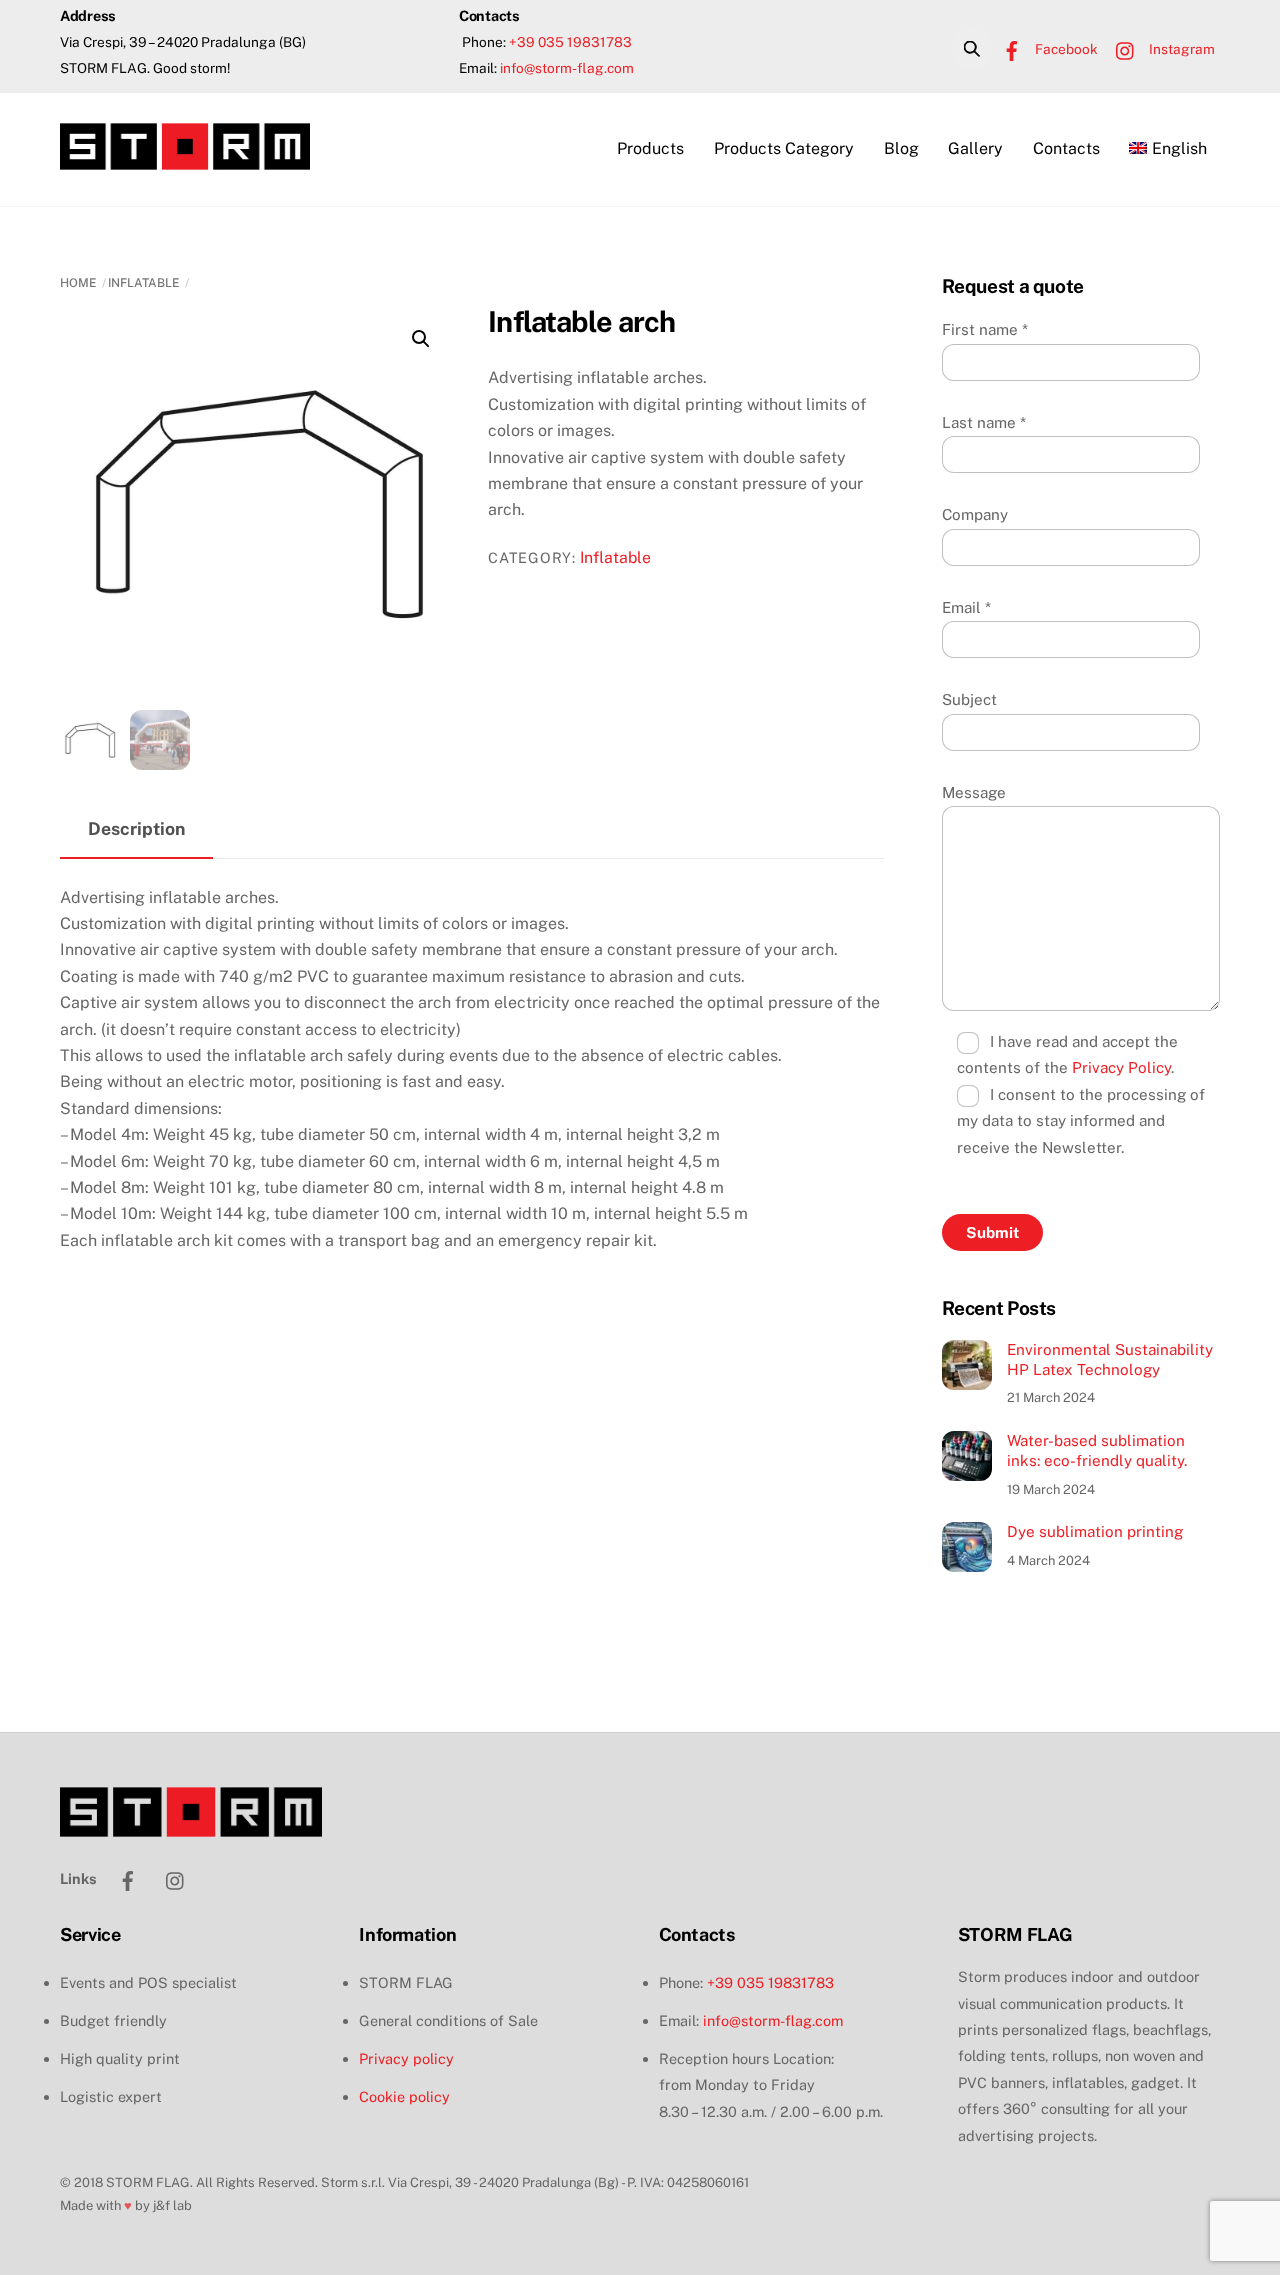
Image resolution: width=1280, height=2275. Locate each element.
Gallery (975, 148)
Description (136, 828)
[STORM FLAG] (185, 160)
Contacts (1066, 148)
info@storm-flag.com (567, 68)
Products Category (784, 148)
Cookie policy (404, 2096)
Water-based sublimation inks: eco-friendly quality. (1097, 1450)
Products (650, 148)
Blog (901, 148)
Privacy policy (406, 2058)
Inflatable (144, 283)
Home (78, 283)
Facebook (1065, 49)
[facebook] (128, 1877)
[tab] (136, 830)
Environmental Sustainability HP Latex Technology (1110, 1359)
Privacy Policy (1121, 1067)
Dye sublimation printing (1095, 1531)
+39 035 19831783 (570, 42)
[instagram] (176, 1877)
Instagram (1180, 49)
